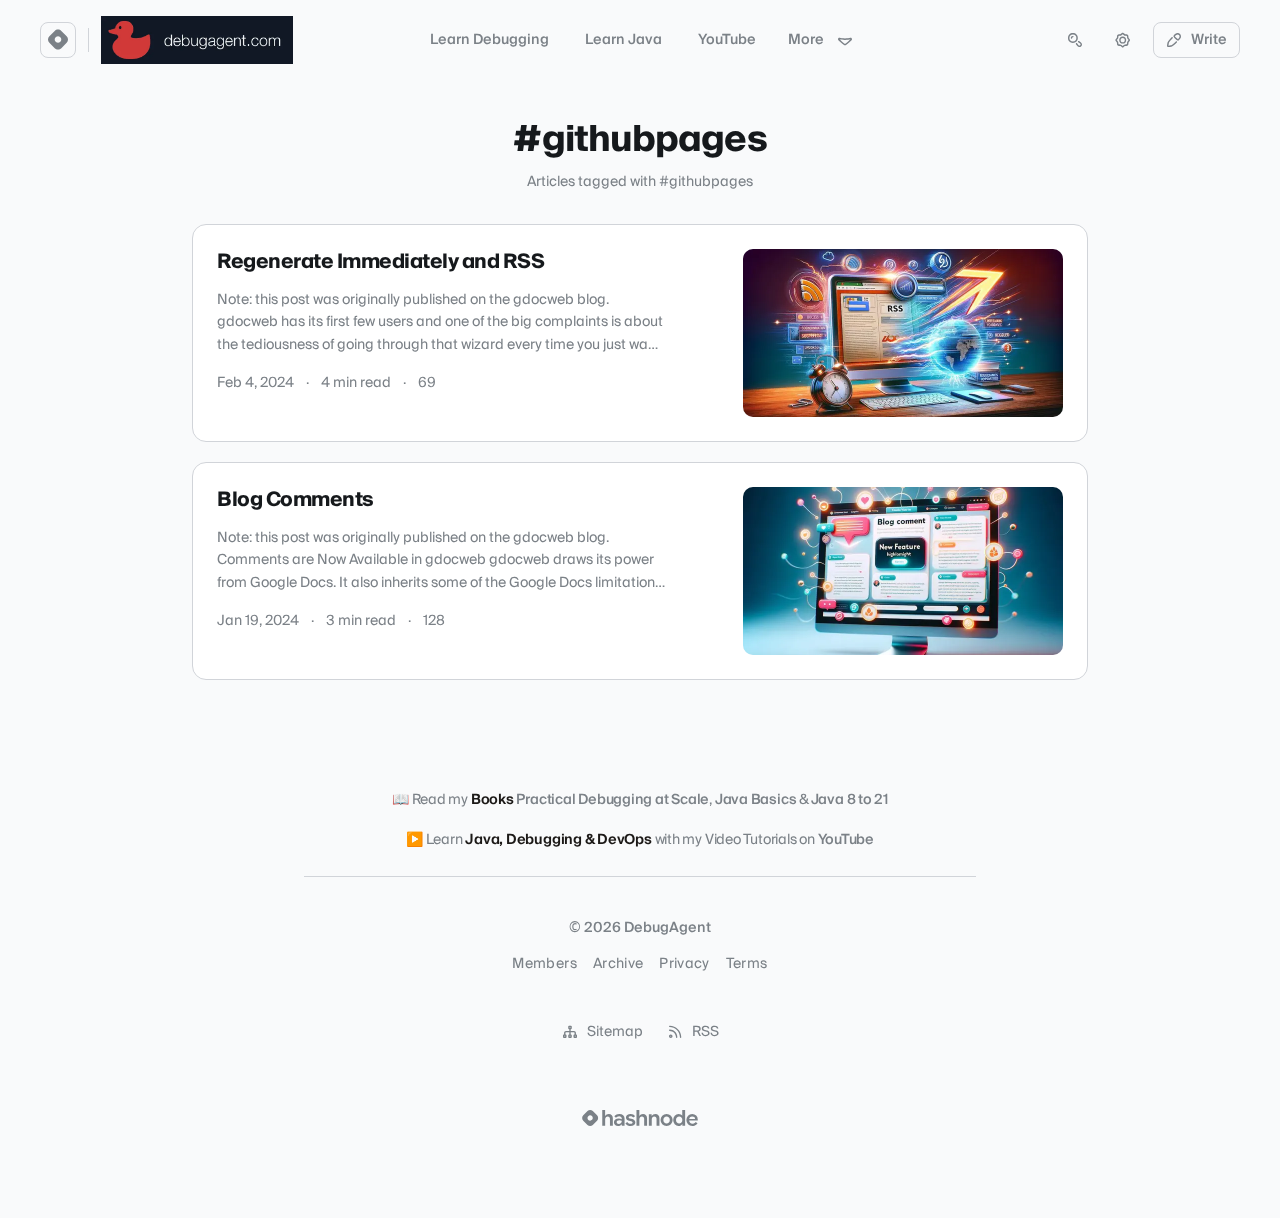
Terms (747, 964)
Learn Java (623, 40)
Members (544, 964)
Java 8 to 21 (849, 800)
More (806, 40)
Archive (618, 964)
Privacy (684, 964)
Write (1209, 40)
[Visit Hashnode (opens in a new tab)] (640, 1118)
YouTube (727, 40)
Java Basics (756, 800)
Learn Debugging (489, 40)
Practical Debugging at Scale (612, 800)
